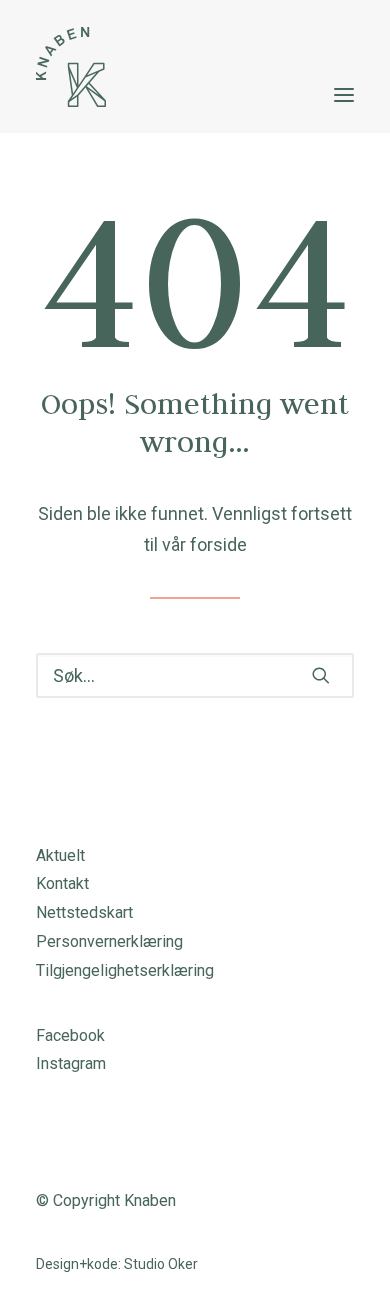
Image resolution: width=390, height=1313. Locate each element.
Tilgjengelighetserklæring (125, 970)
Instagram (71, 1063)
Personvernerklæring (109, 941)
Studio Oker (161, 1264)
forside (218, 544)
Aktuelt (60, 855)
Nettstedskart (84, 912)
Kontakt (62, 883)
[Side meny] (344, 95)
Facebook (70, 1035)
